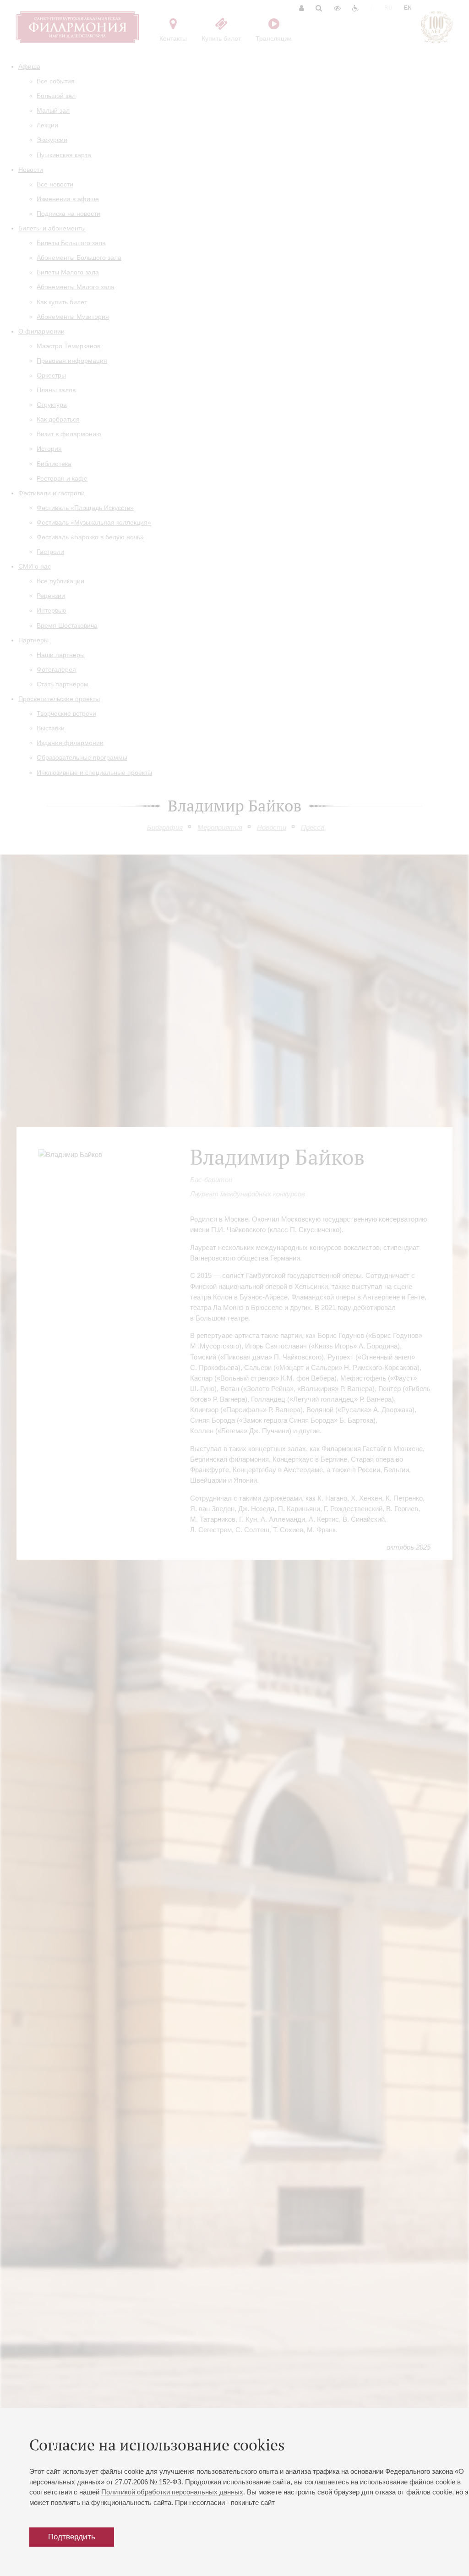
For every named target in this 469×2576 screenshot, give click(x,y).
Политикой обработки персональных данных (172, 2492)
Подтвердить (72, 2537)
